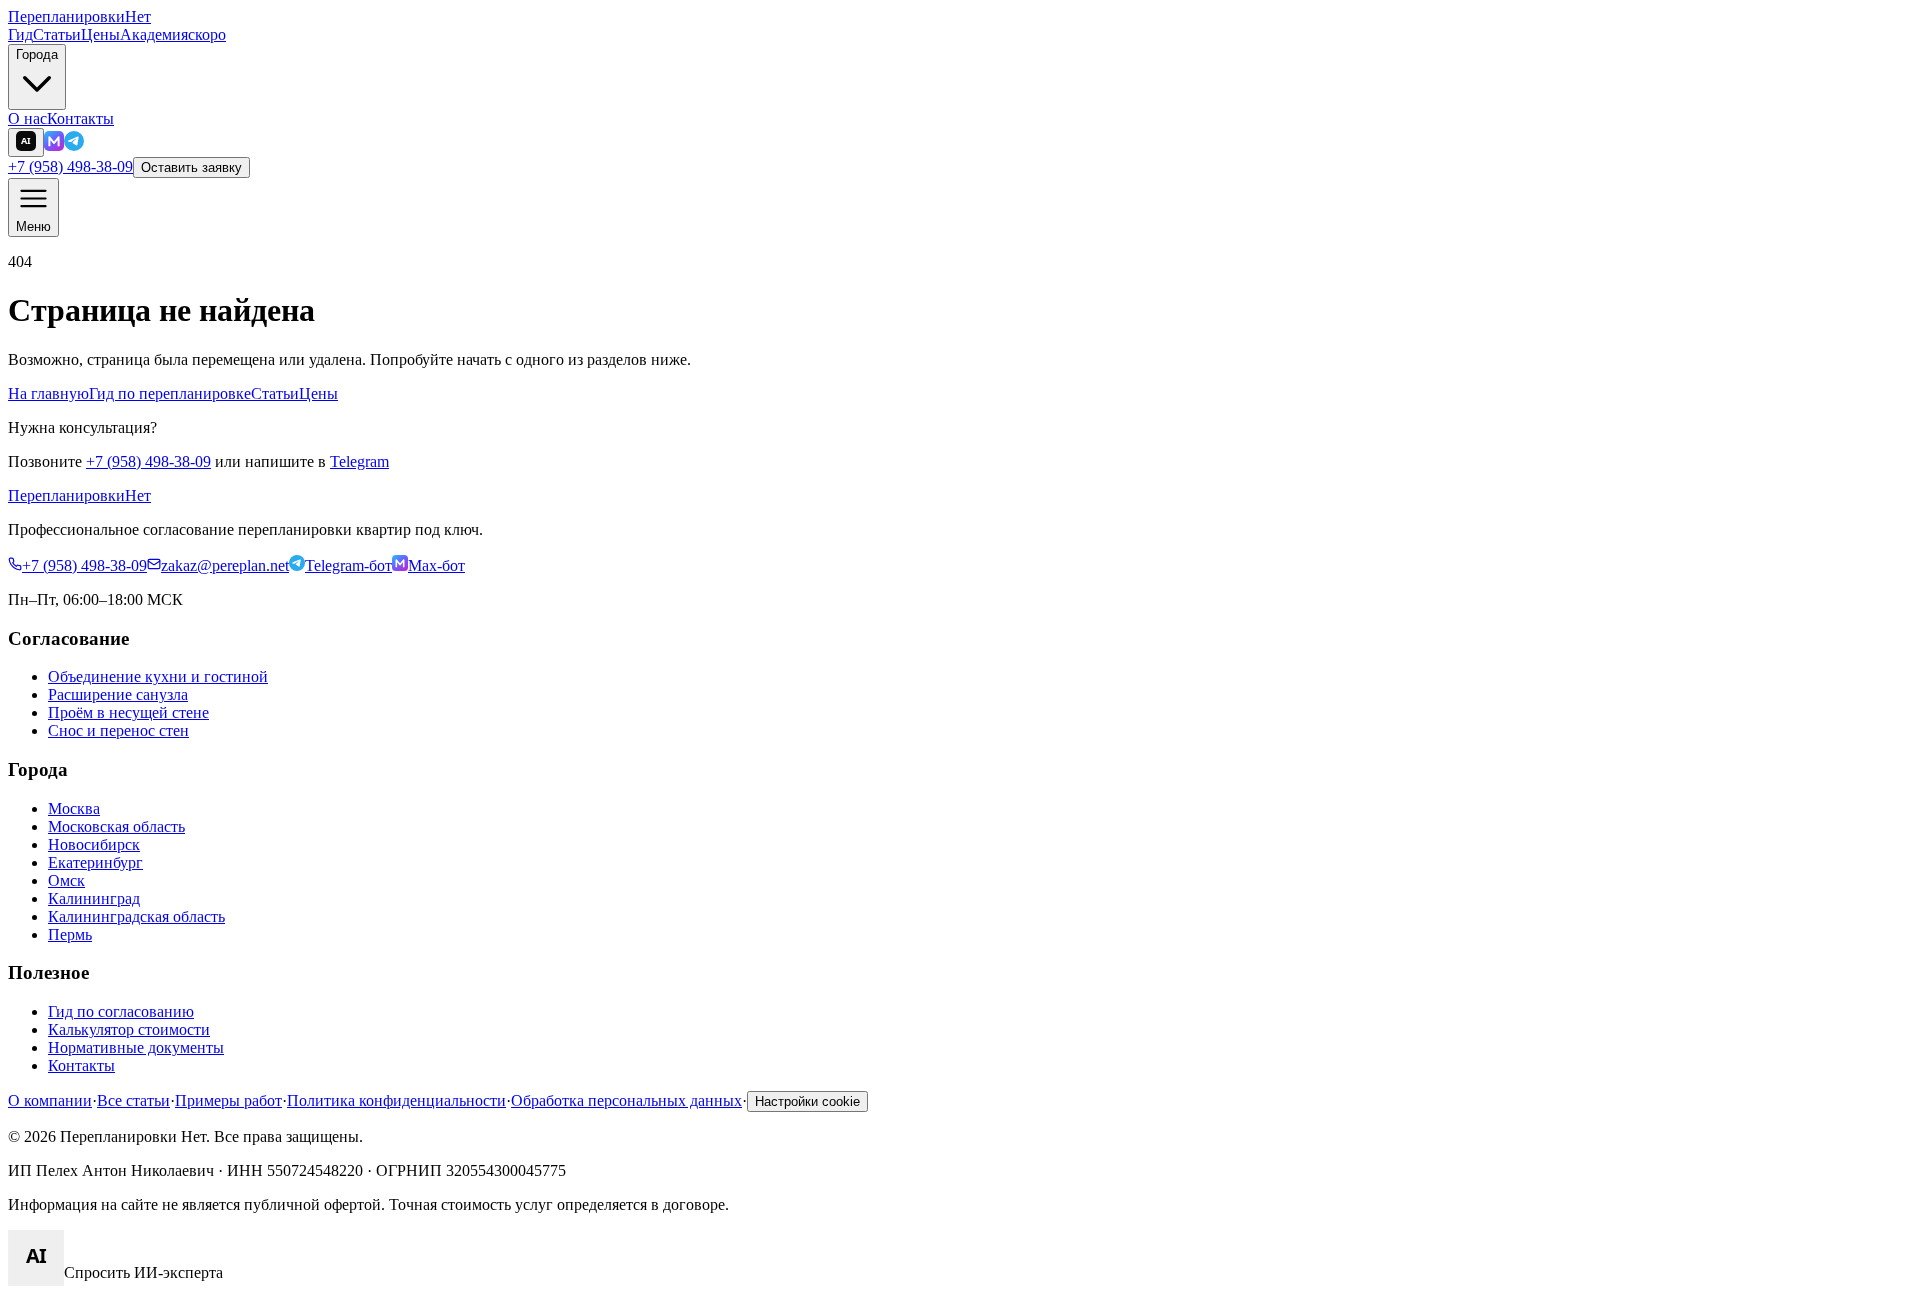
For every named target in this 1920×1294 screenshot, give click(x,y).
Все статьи (133, 1100)
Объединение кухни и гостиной (158, 676)
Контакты (80, 118)
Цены (100, 34)
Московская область (116, 826)
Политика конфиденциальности (396, 1100)
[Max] (54, 145)
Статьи (57, 34)
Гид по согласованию (121, 1011)
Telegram (359, 461)
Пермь (70, 934)
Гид (20, 34)
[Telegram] (74, 145)
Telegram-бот (348, 565)
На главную (48, 393)
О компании (50, 1100)
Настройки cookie (807, 1101)
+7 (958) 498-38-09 (70, 166)
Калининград (94, 898)
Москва (74, 808)
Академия (173, 34)
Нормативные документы (136, 1047)
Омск (66, 880)
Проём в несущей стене (128, 712)
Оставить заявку (191, 167)
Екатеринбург (95, 862)
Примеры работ (228, 1100)
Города (37, 54)
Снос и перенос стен (118, 730)
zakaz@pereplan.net (225, 565)
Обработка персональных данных (626, 1100)
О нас (27, 118)
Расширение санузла (118, 694)
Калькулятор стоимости (129, 1029)
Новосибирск (94, 844)
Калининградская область (136, 916)
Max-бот (436, 565)
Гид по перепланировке (170, 393)
